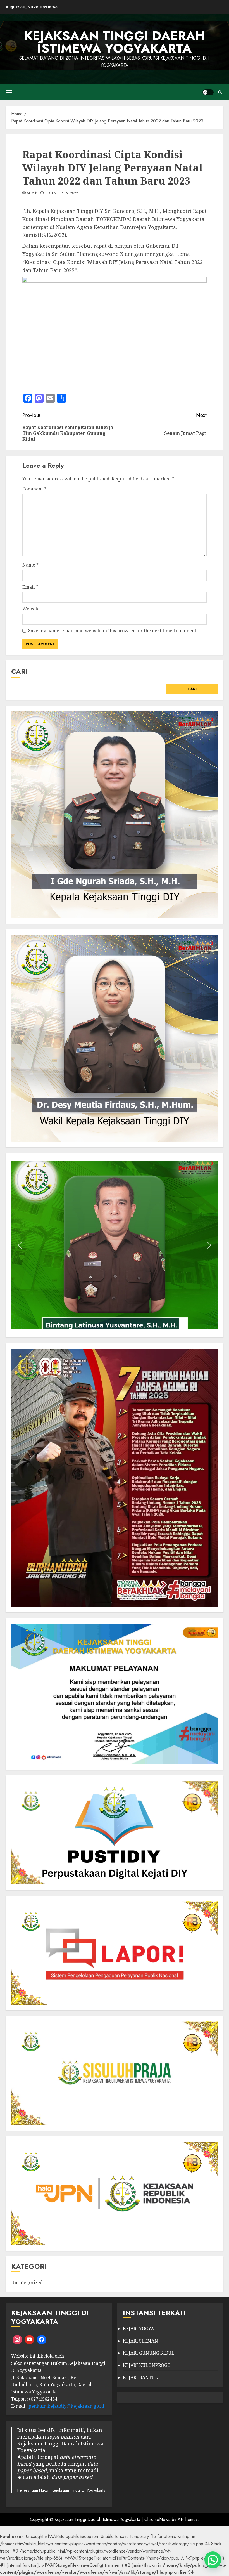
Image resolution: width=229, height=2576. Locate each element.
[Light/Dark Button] (208, 92)
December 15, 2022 (62, 193)
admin (32, 193)
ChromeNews (157, 2519)
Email (30, 587)
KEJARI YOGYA (138, 2329)
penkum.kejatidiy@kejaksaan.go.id (66, 2406)
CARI (19, 671)
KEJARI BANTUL (140, 2377)
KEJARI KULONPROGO (147, 2365)
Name (30, 565)
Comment (34, 489)
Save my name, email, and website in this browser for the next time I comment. (113, 631)
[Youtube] (30, 2340)
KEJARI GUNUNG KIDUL (149, 2353)
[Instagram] (17, 2340)
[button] (20, 1245)
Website (31, 609)
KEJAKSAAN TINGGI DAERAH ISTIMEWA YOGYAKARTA (115, 42)
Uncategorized (27, 2282)
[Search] (220, 92)
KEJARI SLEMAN (140, 2341)
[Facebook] (42, 2340)
